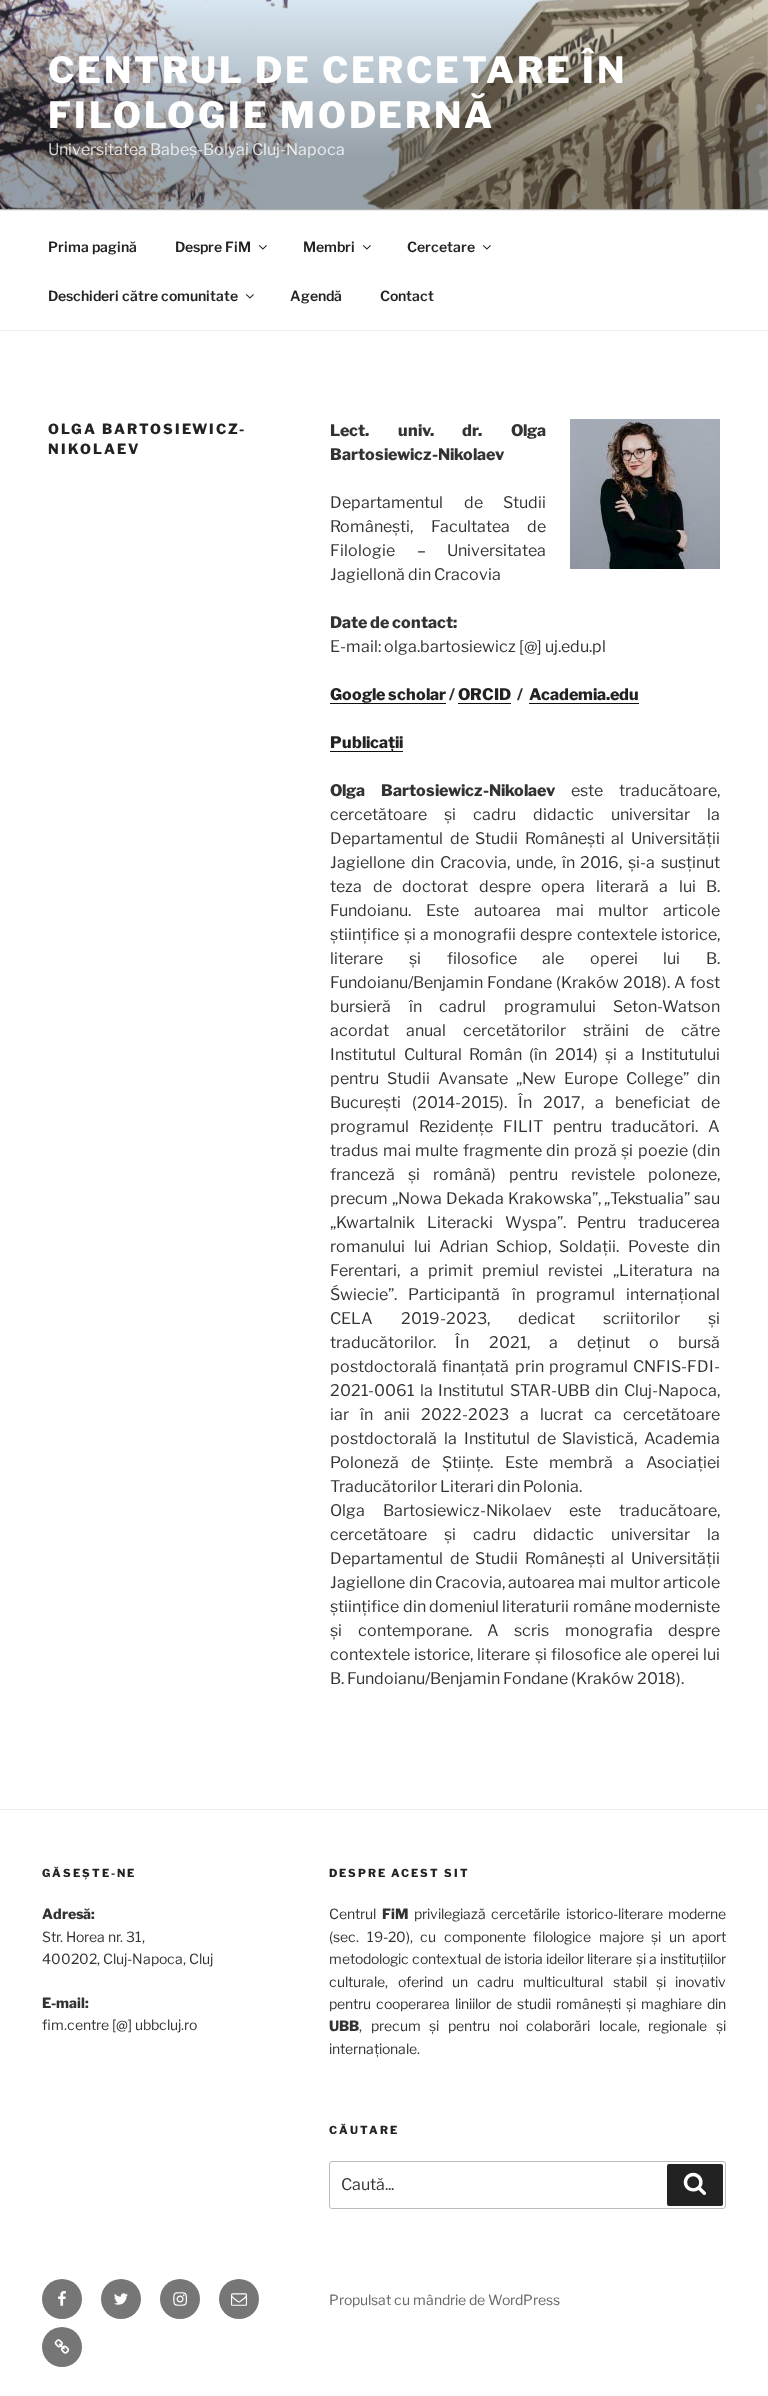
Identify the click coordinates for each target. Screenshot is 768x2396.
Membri (329, 246)
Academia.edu (584, 694)
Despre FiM (213, 246)
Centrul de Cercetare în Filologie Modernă (337, 92)
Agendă (316, 295)
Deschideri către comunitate (143, 295)
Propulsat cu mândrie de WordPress (444, 2299)
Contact (407, 295)
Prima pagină (92, 246)
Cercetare (441, 246)
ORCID (484, 694)
